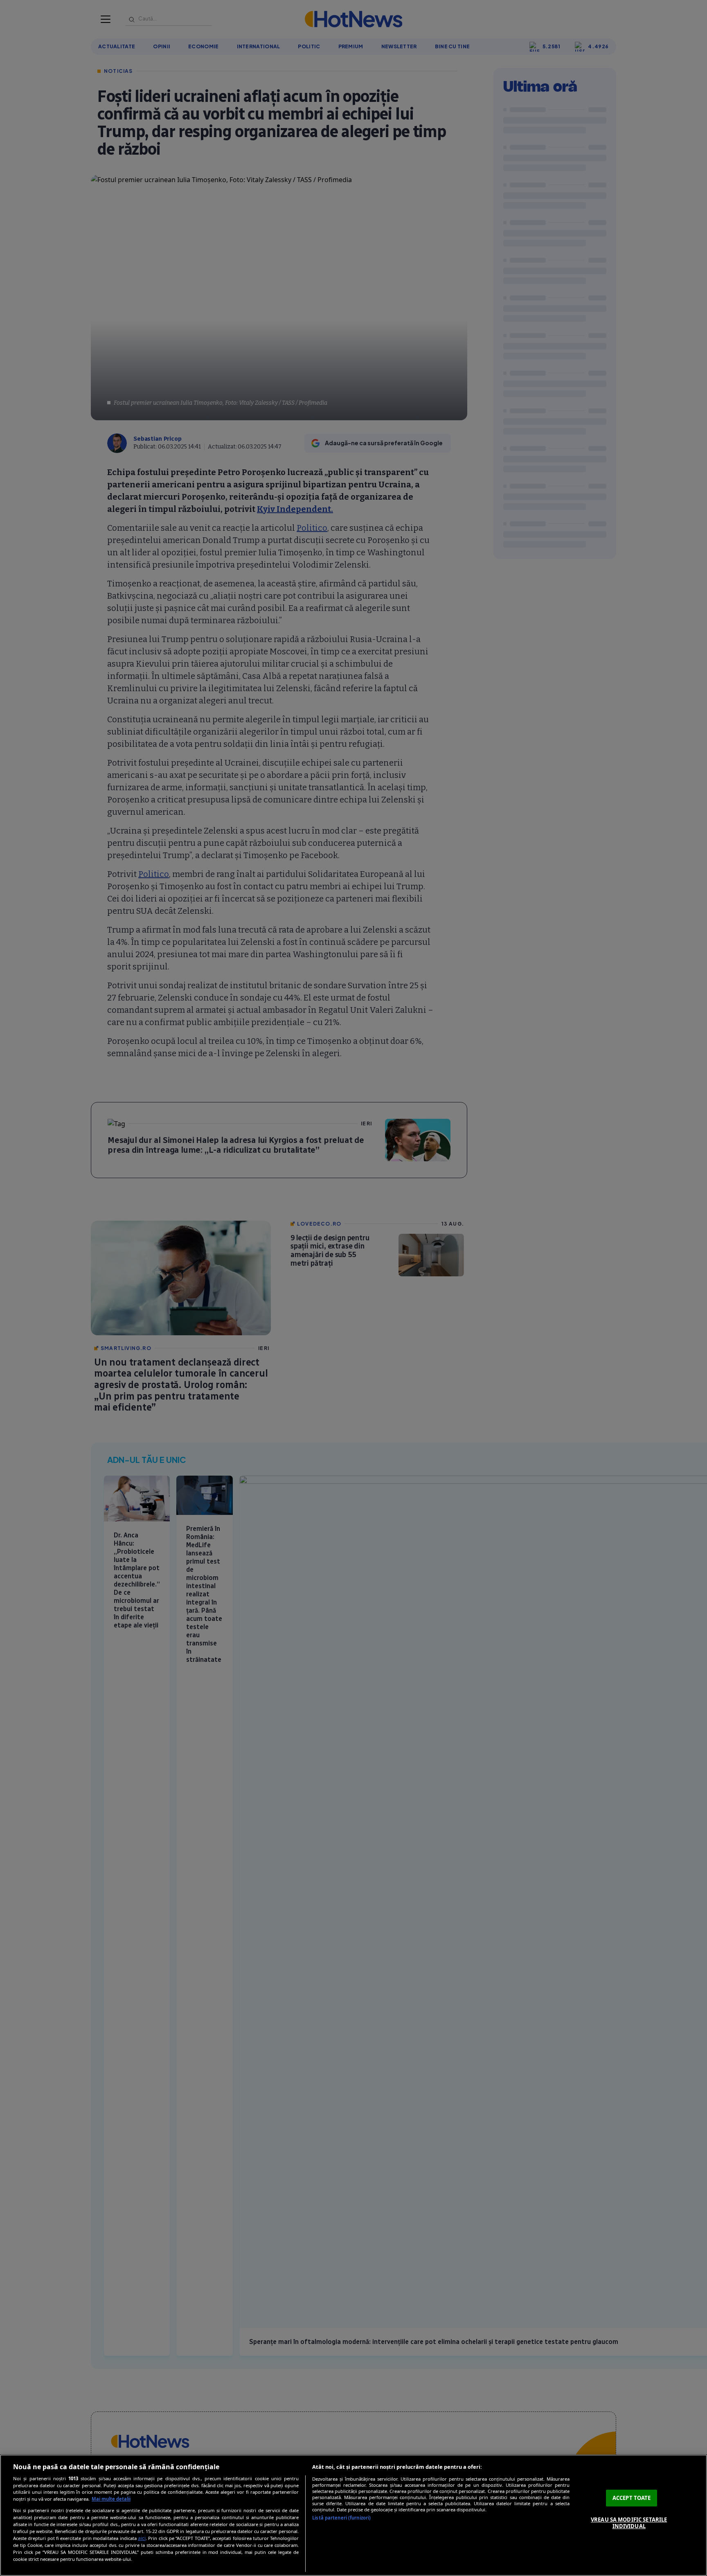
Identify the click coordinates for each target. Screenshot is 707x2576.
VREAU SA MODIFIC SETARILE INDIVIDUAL (629, 2523)
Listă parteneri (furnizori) (341, 2518)
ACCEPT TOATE (632, 2498)
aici (142, 2538)
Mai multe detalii (111, 2499)
